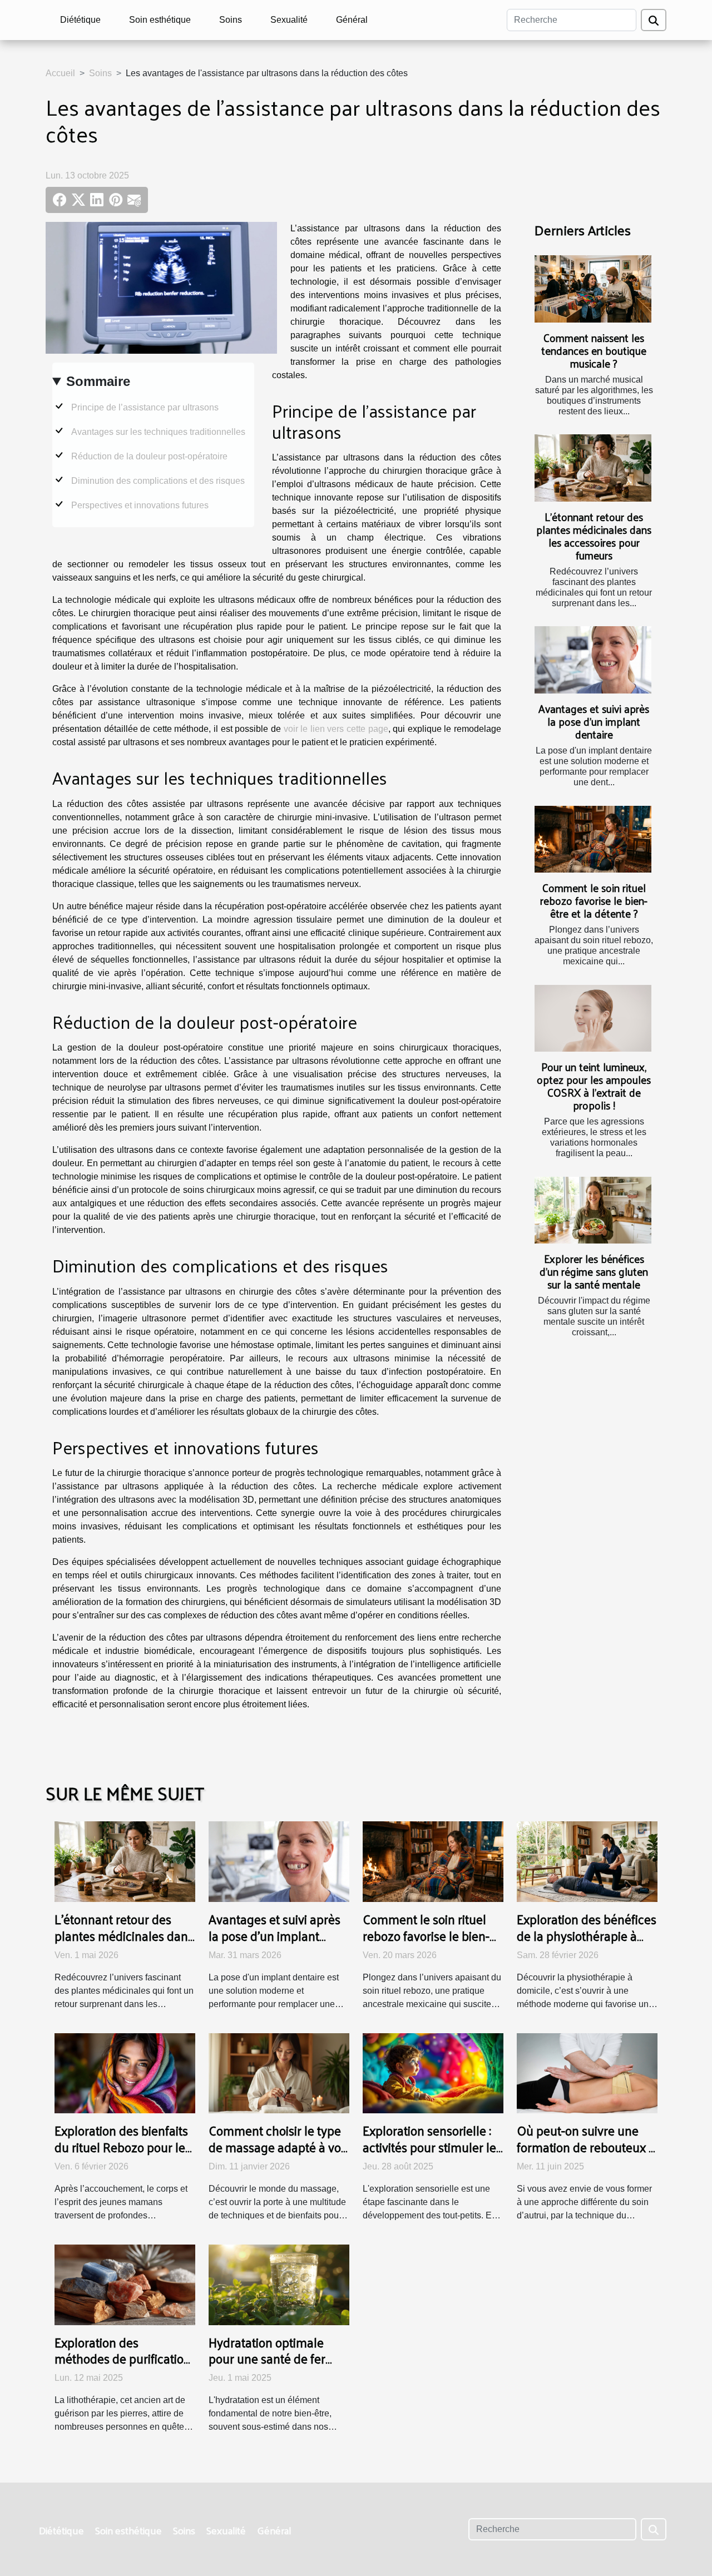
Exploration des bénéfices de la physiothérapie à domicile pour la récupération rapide (587, 1944)
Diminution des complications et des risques (158, 481)
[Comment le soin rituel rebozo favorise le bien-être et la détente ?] (593, 839)
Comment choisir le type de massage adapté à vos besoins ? (278, 2147)
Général (352, 20)
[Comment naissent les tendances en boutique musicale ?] (593, 289)
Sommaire (98, 381)
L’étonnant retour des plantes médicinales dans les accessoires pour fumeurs (594, 536)
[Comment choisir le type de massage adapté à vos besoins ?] (279, 2072)
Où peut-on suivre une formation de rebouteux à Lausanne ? (586, 2147)
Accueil (60, 73)
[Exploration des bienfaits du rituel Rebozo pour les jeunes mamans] (125, 2072)
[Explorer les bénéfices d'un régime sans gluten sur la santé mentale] (593, 1210)
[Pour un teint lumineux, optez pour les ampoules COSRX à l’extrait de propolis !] (593, 1018)
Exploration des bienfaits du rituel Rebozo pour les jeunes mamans (123, 2147)
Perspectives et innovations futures (140, 505)
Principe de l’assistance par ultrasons (145, 407)
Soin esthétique (160, 20)
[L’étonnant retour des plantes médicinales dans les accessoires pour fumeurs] (593, 468)
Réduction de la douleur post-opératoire (149, 456)
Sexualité (289, 20)
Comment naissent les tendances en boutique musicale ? (594, 350)
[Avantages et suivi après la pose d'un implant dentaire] (593, 660)
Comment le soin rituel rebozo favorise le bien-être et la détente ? (594, 900)
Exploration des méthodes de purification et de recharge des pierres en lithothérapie (123, 2367)
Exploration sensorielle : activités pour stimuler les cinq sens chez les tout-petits (432, 2155)
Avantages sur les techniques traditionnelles (158, 432)
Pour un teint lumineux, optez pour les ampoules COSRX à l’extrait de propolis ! (594, 1086)
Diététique (80, 20)
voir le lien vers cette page (336, 729)
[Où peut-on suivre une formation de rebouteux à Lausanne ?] (587, 2072)
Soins (231, 20)
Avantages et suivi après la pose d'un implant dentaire (594, 721)
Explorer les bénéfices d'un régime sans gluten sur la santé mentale (594, 1271)
